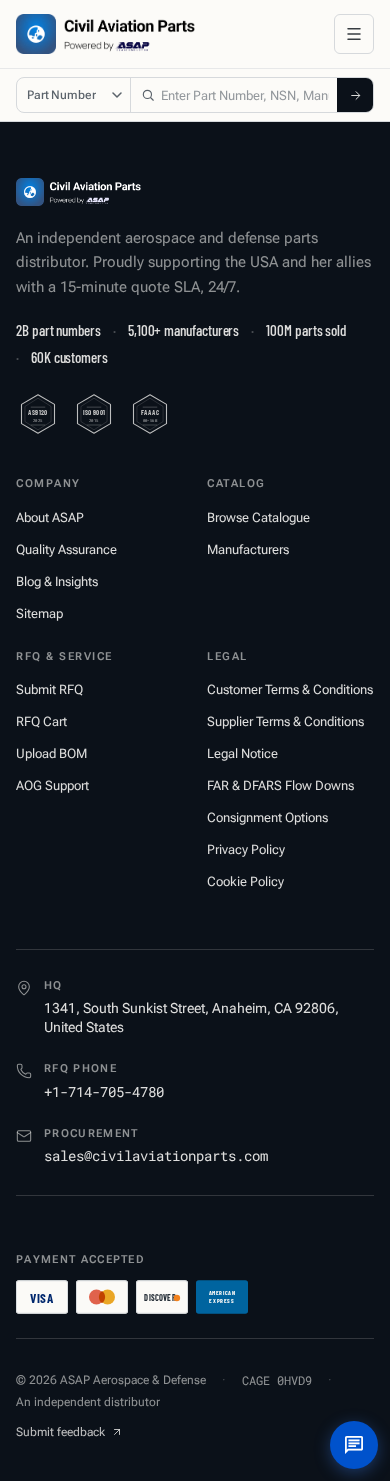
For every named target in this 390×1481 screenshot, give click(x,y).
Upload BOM (51, 753)
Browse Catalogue (258, 517)
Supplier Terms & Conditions (285, 721)
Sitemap (39, 613)
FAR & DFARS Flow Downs (280, 785)
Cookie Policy (245, 881)
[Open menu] (354, 34)
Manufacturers (248, 549)
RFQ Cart (41, 721)
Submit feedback (60, 1432)
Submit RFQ (49, 689)
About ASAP (50, 517)
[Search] (355, 95)
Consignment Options (267, 817)
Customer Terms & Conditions (290, 689)
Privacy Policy (246, 849)
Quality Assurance (66, 549)
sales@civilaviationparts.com (156, 1155)
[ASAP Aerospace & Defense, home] (105, 34)
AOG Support (52, 785)
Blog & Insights (57, 581)
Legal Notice (242, 753)
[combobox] (234, 95)
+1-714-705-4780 (104, 1091)
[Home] (78, 192)
